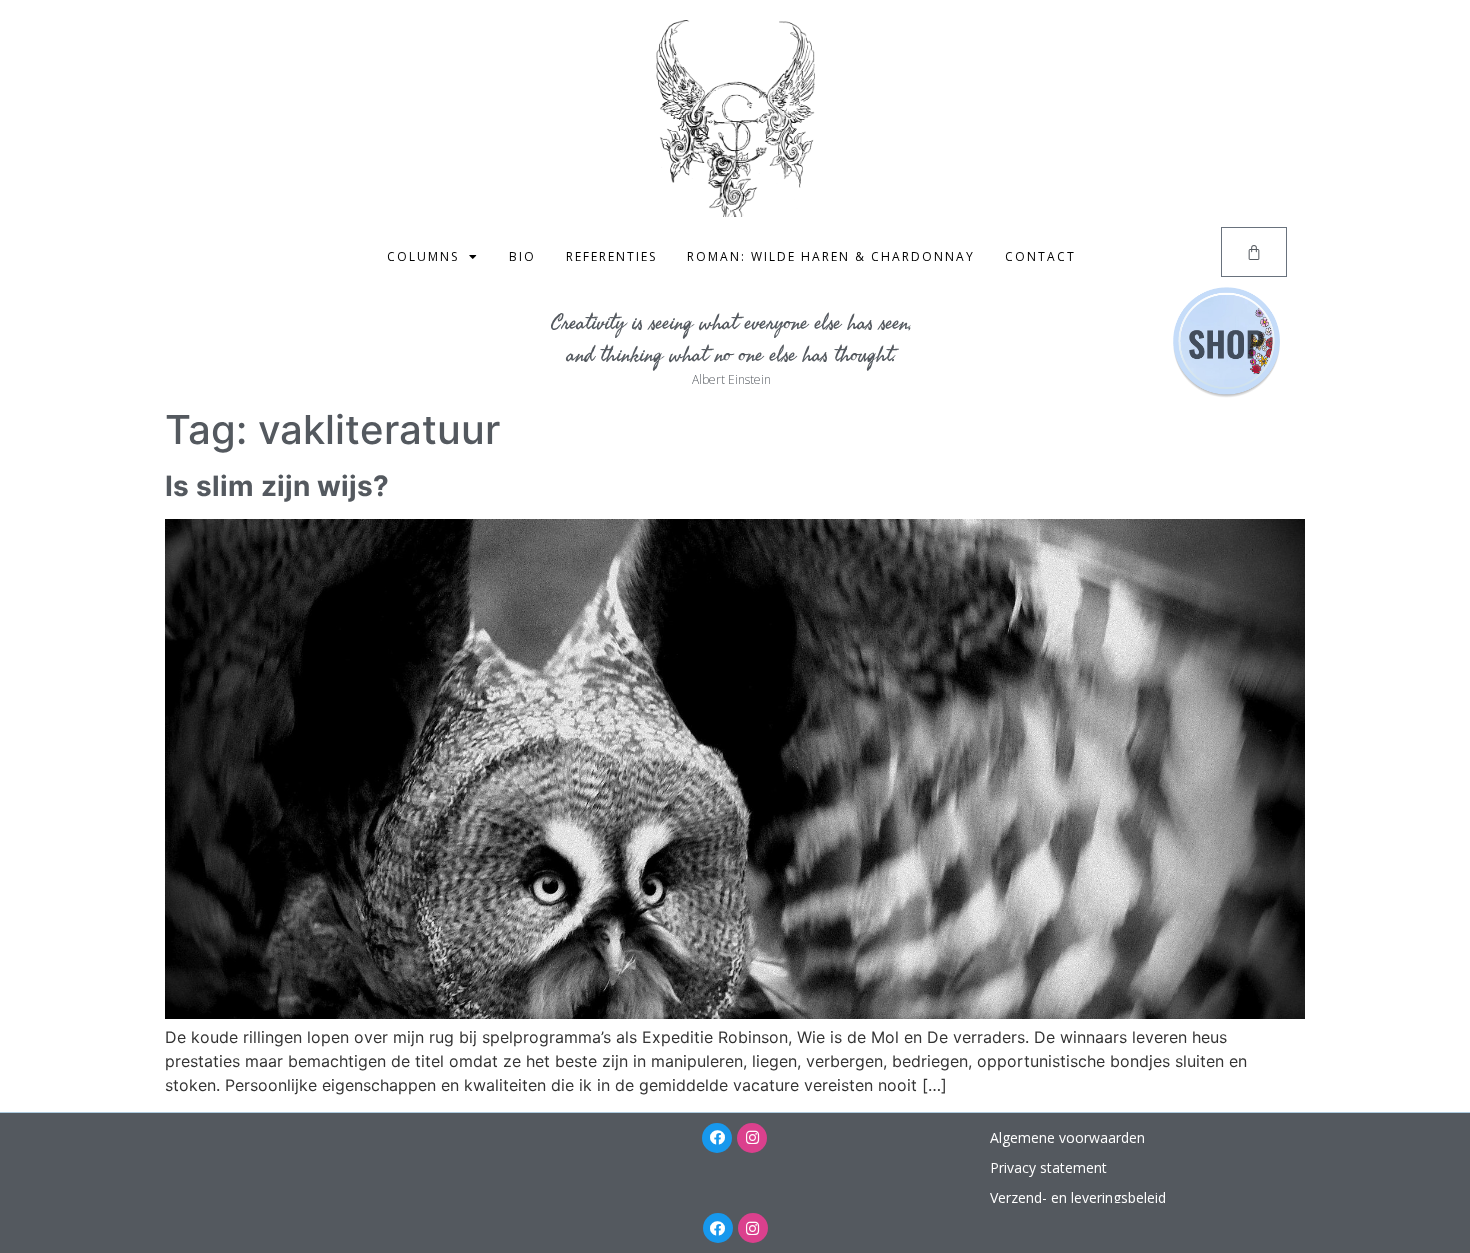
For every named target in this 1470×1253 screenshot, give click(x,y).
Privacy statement (1048, 1167)
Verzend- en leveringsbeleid (1078, 1197)
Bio (522, 256)
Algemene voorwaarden (1067, 1137)
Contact (1040, 256)
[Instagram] (752, 1138)
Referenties (611, 256)
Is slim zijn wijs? (277, 486)
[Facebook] (717, 1138)
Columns (423, 256)
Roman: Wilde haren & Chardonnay (831, 256)
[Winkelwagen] (1254, 252)
